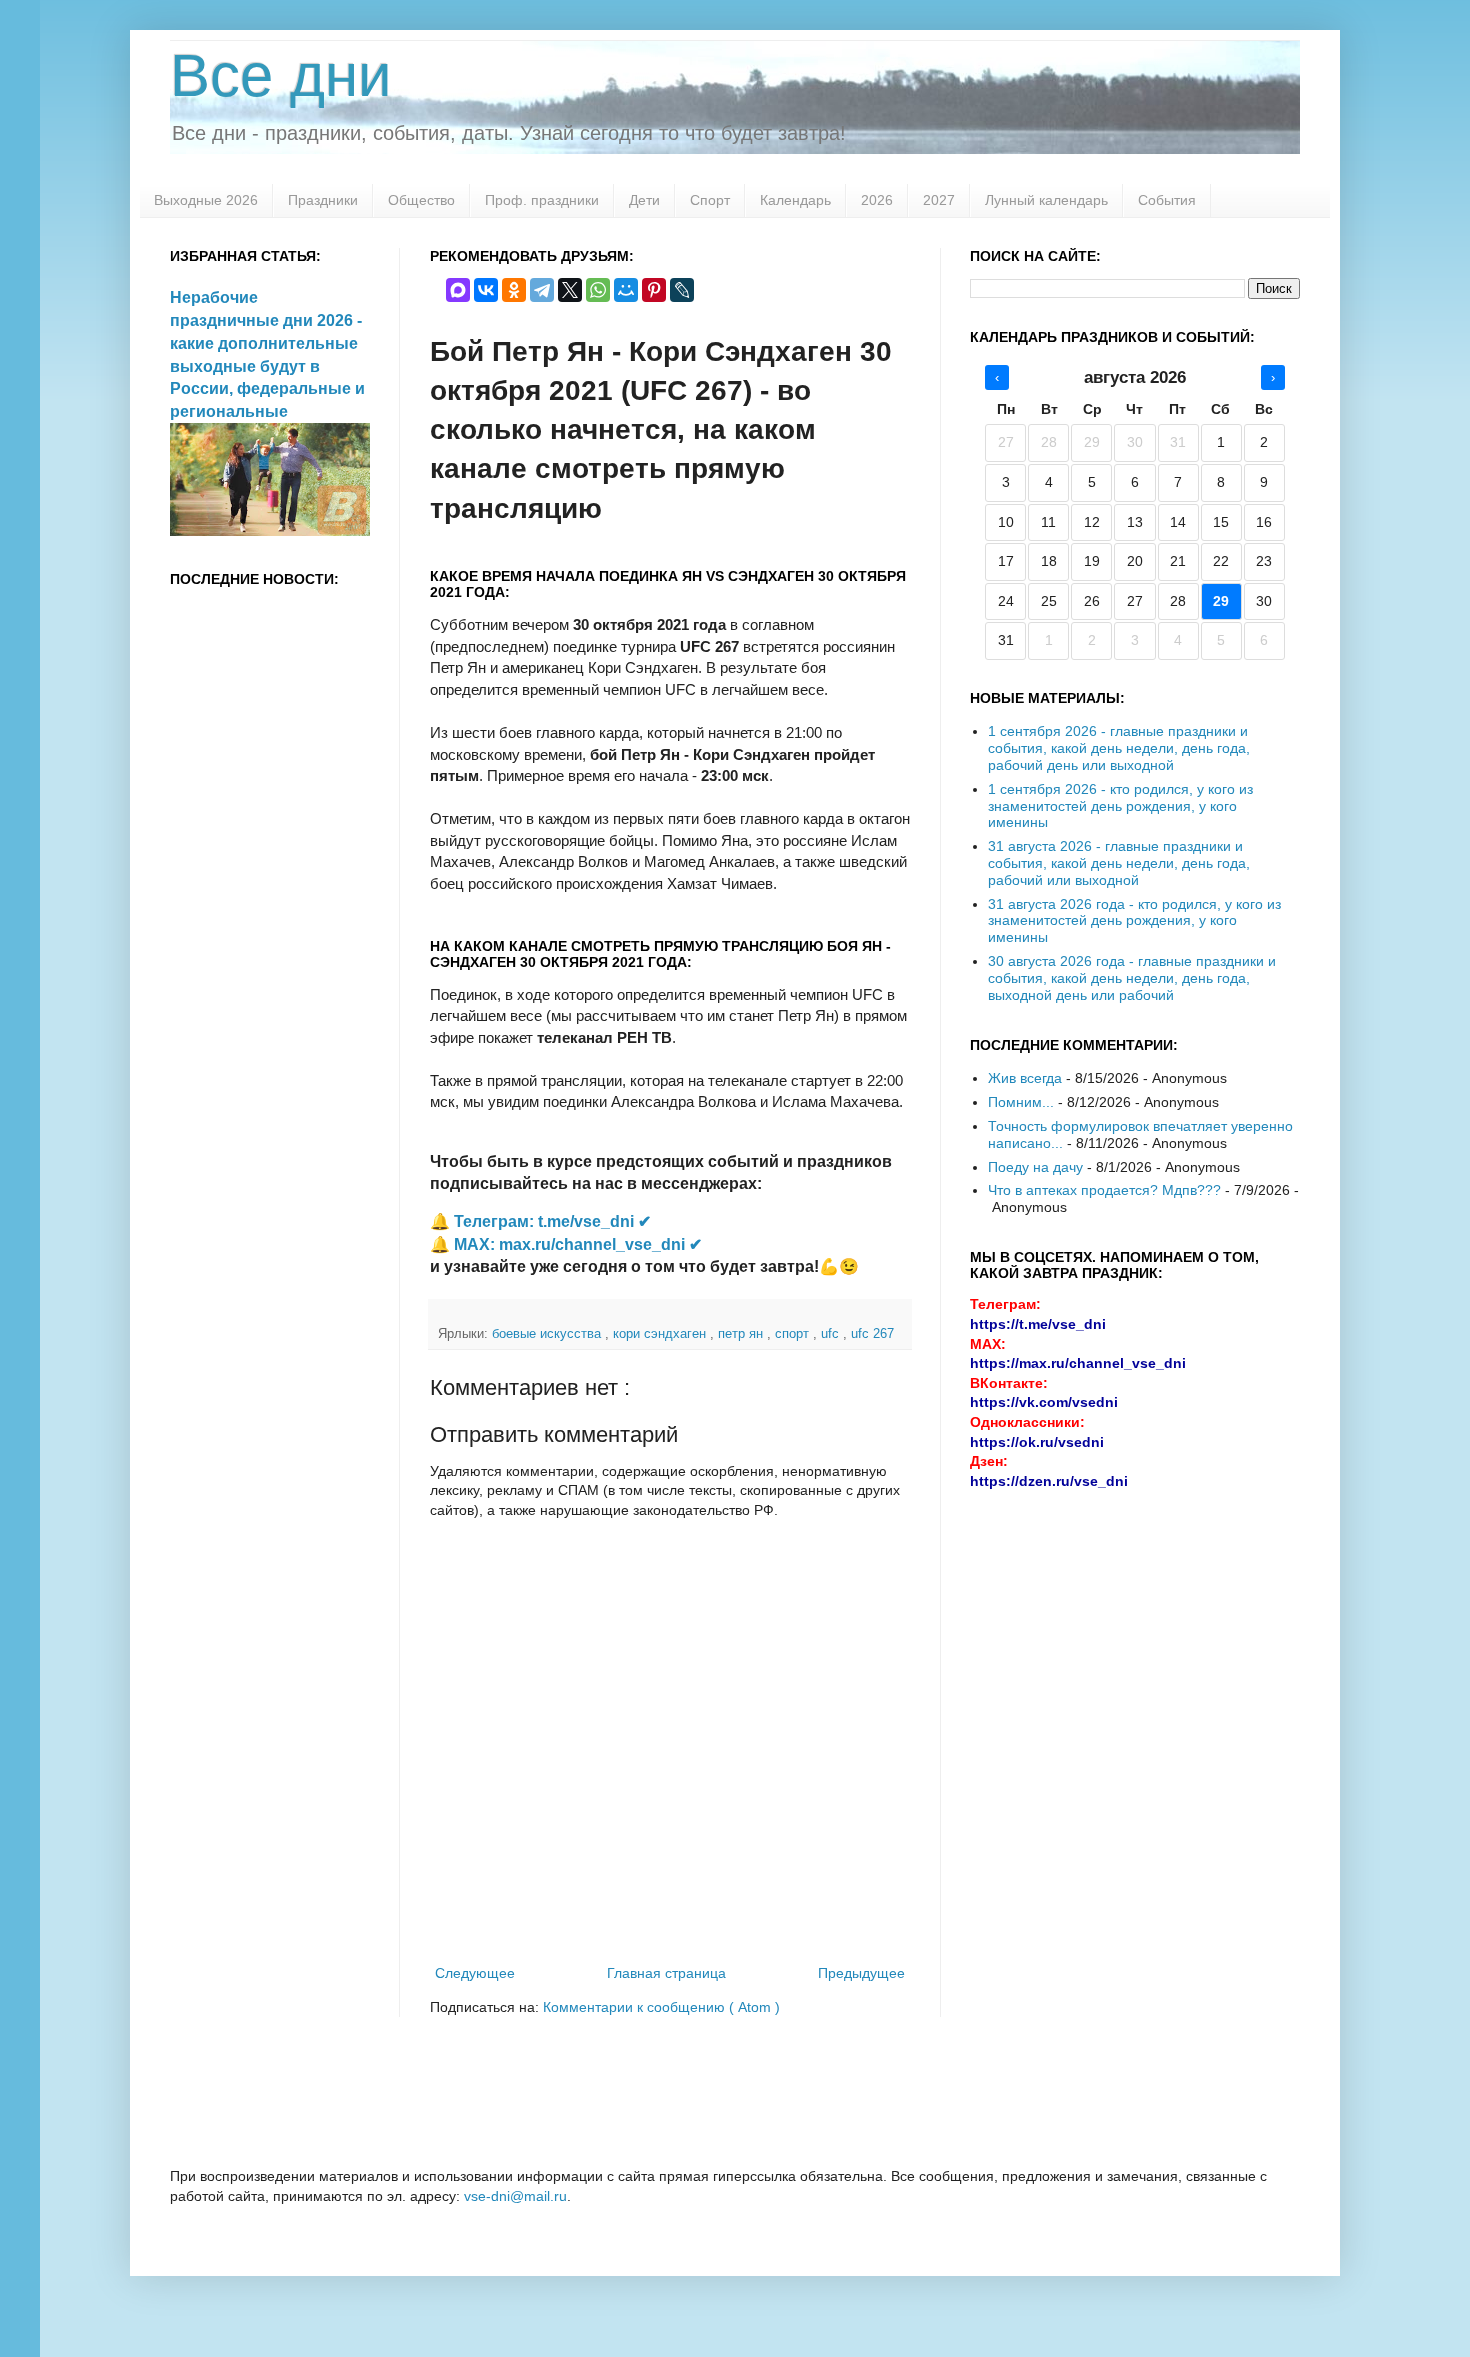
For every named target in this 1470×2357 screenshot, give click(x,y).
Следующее (475, 1973)
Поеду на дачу (1035, 1167)
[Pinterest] (654, 290)
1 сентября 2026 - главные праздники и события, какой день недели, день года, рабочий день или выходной (1119, 748)
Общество (421, 200)
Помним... (1021, 1102)
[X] (570, 290)
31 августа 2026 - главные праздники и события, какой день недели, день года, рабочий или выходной (1119, 863)
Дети (644, 200)
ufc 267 (872, 1334)
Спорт (710, 200)
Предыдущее (861, 1973)
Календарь (795, 200)
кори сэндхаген (661, 1334)
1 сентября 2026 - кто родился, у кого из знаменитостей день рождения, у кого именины (1120, 806)
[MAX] (458, 290)
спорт (794, 1334)
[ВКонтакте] (486, 290)
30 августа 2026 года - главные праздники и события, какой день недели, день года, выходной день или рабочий (1132, 978)
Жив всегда (1025, 1078)
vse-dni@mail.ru (515, 2196)
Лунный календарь (1046, 200)
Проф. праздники (542, 200)
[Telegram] (542, 290)
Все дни (281, 75)
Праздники (323, 200)
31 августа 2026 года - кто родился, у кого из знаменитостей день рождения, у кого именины (1134, 921)
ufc (832, 1334)
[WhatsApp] (598, 290)
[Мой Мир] (626, 290)
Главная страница (666, 1973)
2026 (877, 200)
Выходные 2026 (206, 200)
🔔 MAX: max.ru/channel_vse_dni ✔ (566, 1244)
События (1167, 200)
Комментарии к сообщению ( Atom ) (661, 2007)
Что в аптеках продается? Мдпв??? (1104, 1190)
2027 (939, 200)
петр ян (742, 1334)
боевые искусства (548, 1334)
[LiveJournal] (682, 290)
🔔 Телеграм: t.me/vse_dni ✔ (540, 1221)
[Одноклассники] (514, 290)
